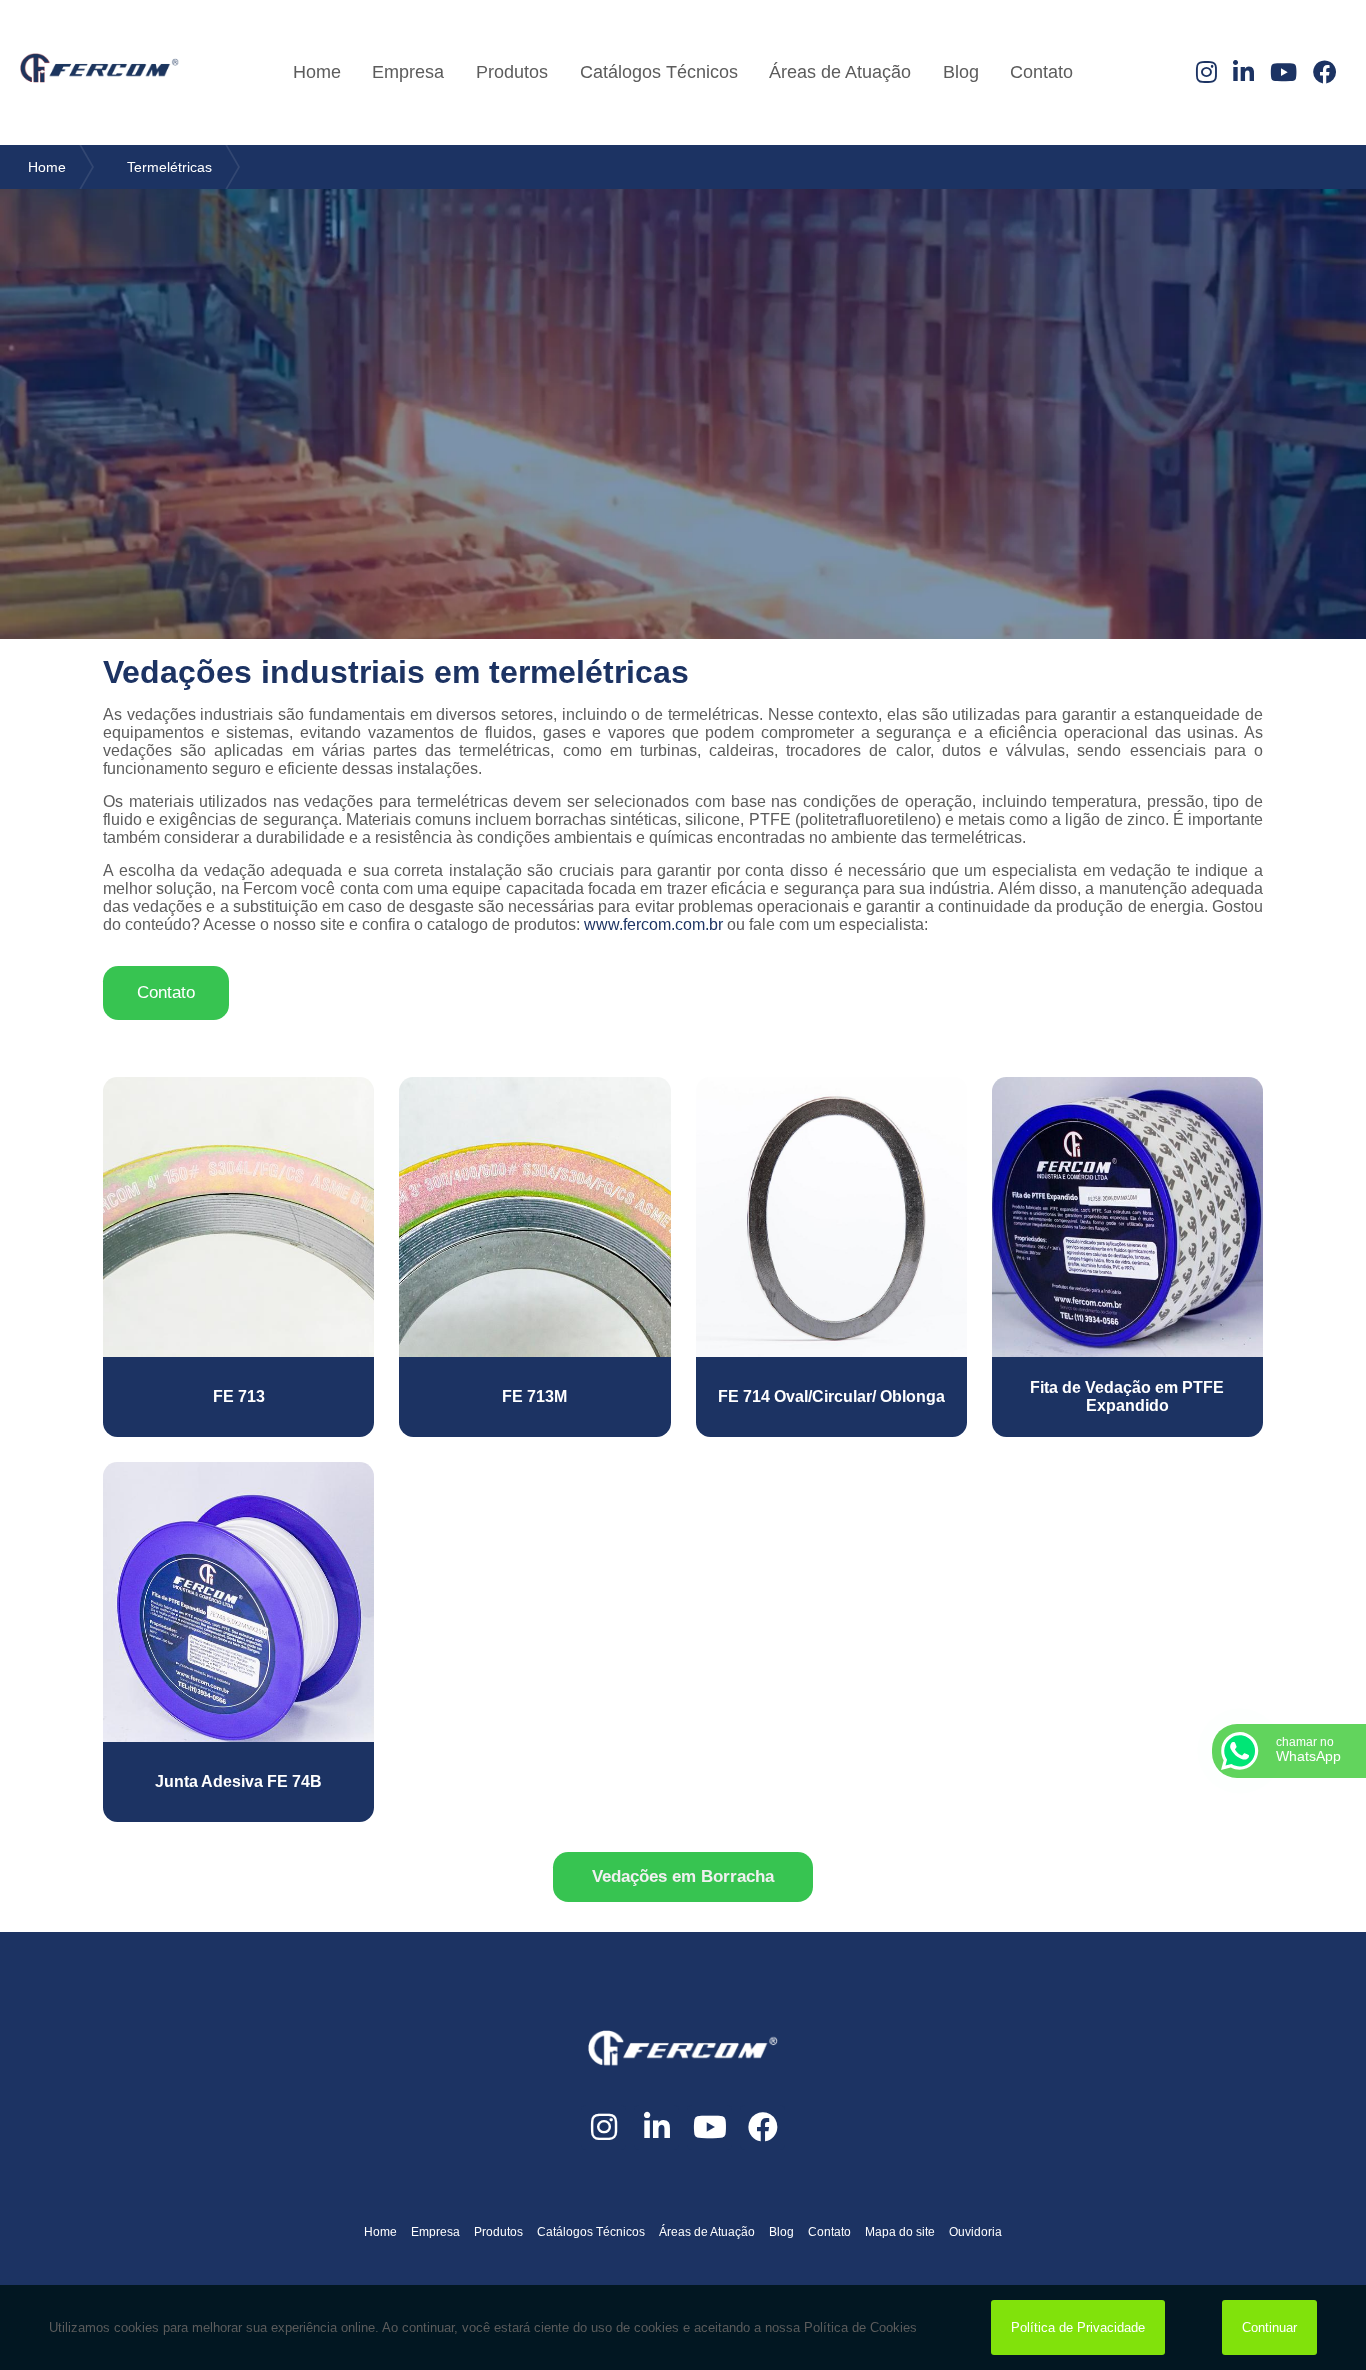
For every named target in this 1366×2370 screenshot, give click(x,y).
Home (317, 72)
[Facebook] (1325, 73)
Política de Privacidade (1078, 2327)
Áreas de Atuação (840, 72)
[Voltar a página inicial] (99, 72)
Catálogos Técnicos (659, 72)
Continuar (1269, 2327)
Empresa (408, 72)
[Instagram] (1206, 73)
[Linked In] (1243, 73)
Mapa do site (900, 2232)
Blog (961, 72)
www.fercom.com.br (653, 924)
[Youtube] (1283, 73)
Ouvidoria (975, 2232)
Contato (1041, 72)
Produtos (512, 72)
